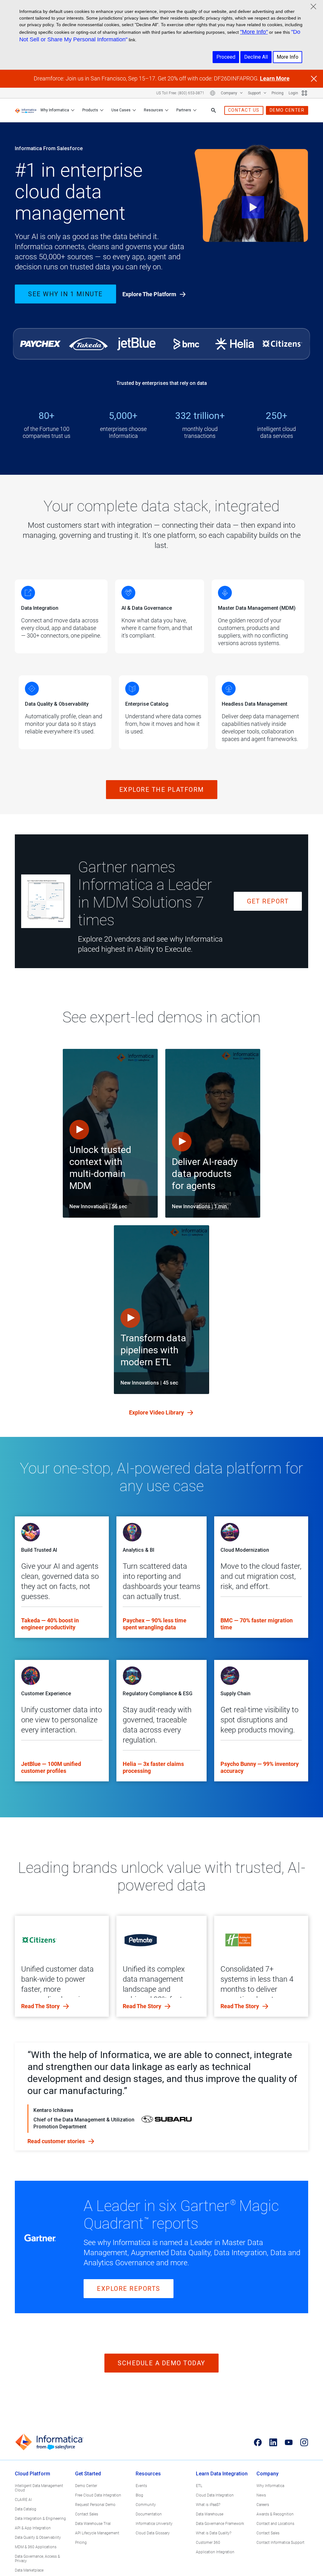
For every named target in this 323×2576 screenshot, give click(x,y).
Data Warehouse (210, 2514)
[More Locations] (213, 93)
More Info (288, 57)
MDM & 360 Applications (36, 2547)
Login (293, 93)
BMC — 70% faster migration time (257, 1624)
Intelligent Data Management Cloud (39, 2488)
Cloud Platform (32, 2474)
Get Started (88, 2474)
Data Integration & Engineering (40, 2519)
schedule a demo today (161, 2363)
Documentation (149, 2514)
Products (90, 110)
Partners (184, 110)
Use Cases (121, 110)
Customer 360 (208, 2543)
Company (229, 93)
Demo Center (86, 2486)
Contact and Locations (275, 2524)
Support (255, 93)
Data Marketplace (29, 2570)
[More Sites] (304, 93)
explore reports (129, 2289)
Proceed (226, 57)
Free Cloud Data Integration (98, 2495)
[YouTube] (289, 2442)
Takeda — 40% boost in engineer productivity (50, 1624)
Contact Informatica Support (280, 2543)
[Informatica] (26, 110)
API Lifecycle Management (97, 2533)
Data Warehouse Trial (93, 2524)
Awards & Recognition (275, 2514)
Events (141, 2486)
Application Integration (215, 2552)
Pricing (278, 93)
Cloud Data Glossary (153, 2533)
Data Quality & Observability (38, 2538)
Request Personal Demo (95, 2505)
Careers (263, 2505)
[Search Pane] (214, 110)
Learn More (275, 78)
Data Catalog (26, 2509)
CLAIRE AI (23, 2500)
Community (146, 2505)
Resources (153, 110)
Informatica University (154, 2524)
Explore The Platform (150, 294)
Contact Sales (87, 2514)
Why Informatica (55, 110)
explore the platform (162, 790)
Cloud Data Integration (215, 2495)
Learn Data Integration (222, 2474)
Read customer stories (57, 2141)
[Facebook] (258, 2442)
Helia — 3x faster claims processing (153, 1767)
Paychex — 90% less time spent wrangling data (155, 1624)
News (261, 2495)
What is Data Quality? (214, 2533)
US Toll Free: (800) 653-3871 (180, 93)
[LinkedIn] (273, 2442)
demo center (287, 110)
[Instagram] (304, 2442)
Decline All (256, 57)
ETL (199, 2486)
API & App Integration (33, 2528)
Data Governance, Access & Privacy (37, 2559)
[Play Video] (251, 194)
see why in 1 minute (65, 294)
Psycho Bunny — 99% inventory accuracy (260, 1767)
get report (268, 901)
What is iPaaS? (208, 2505)
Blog (139, 2495)
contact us (244, 110)
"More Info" (254, 32)
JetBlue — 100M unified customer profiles (51, 1767)
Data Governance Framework (220, 2524)
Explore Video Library (157, 1412)
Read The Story (41, 2006)
